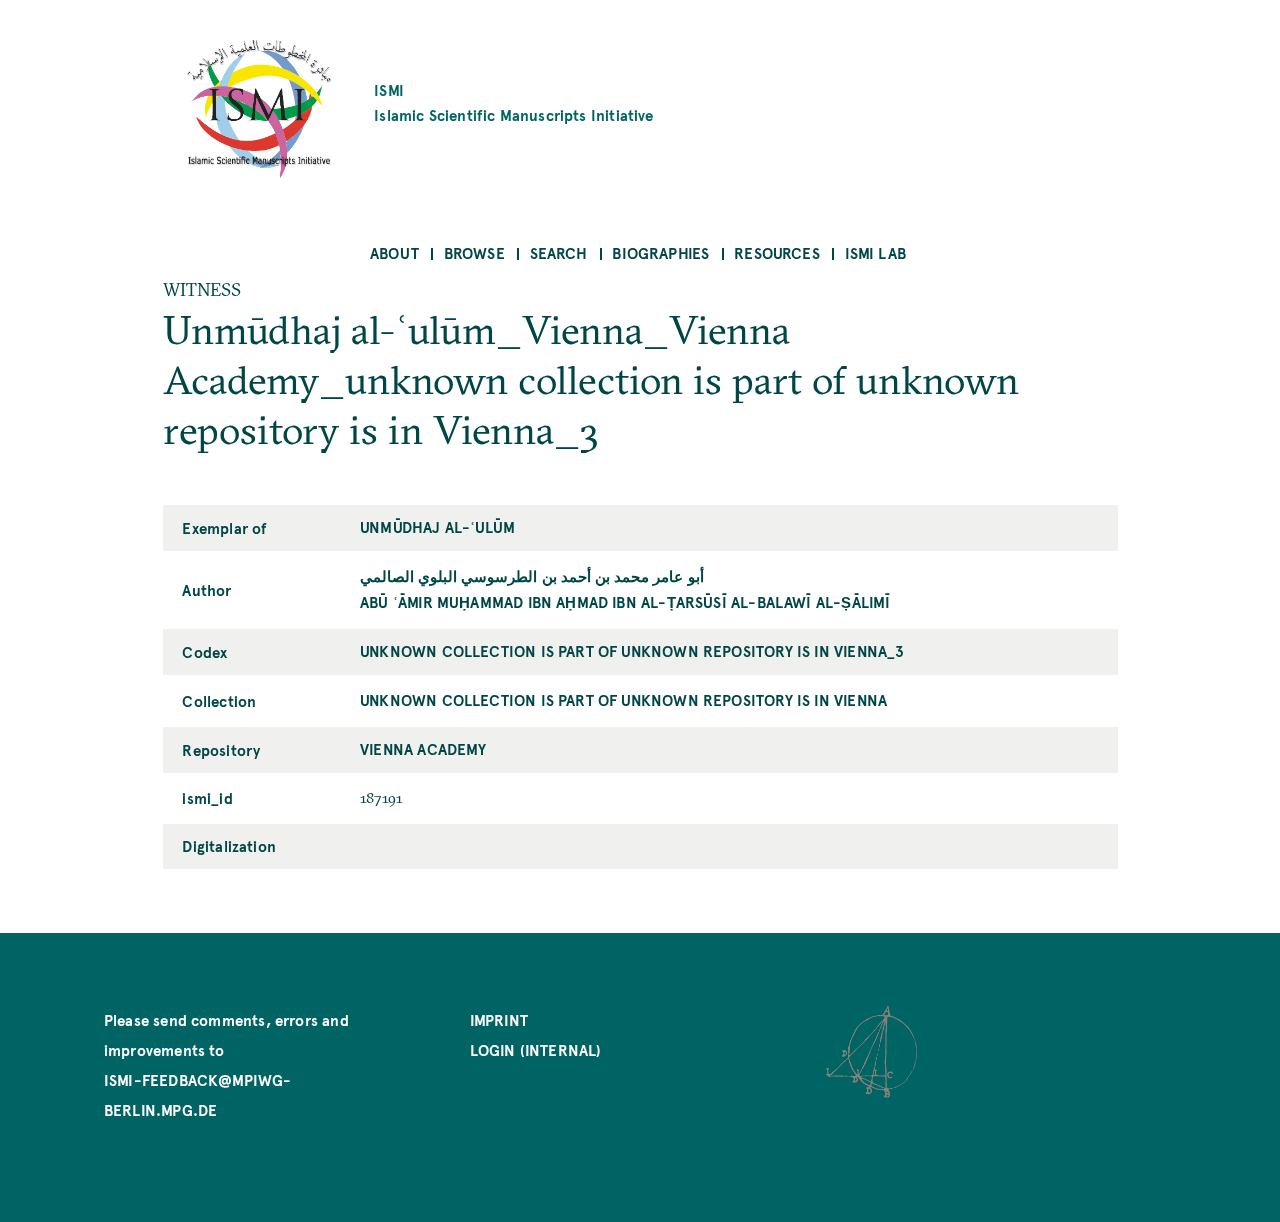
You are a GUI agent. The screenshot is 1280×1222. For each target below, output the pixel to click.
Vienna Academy (423, 748)
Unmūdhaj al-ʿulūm (437, 526)
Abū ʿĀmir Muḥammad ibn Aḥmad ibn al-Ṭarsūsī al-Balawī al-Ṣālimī (625, 601)
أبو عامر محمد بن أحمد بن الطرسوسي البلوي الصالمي (531, 575)
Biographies (660, 252)
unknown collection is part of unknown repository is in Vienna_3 (632, 650)
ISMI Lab (875, 252)
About (394, 252)
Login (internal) (536, 1049)
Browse (474, 252)
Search (559, 252)
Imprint (499, 1019)
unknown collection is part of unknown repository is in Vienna (623, 699)
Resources (777, 252)
